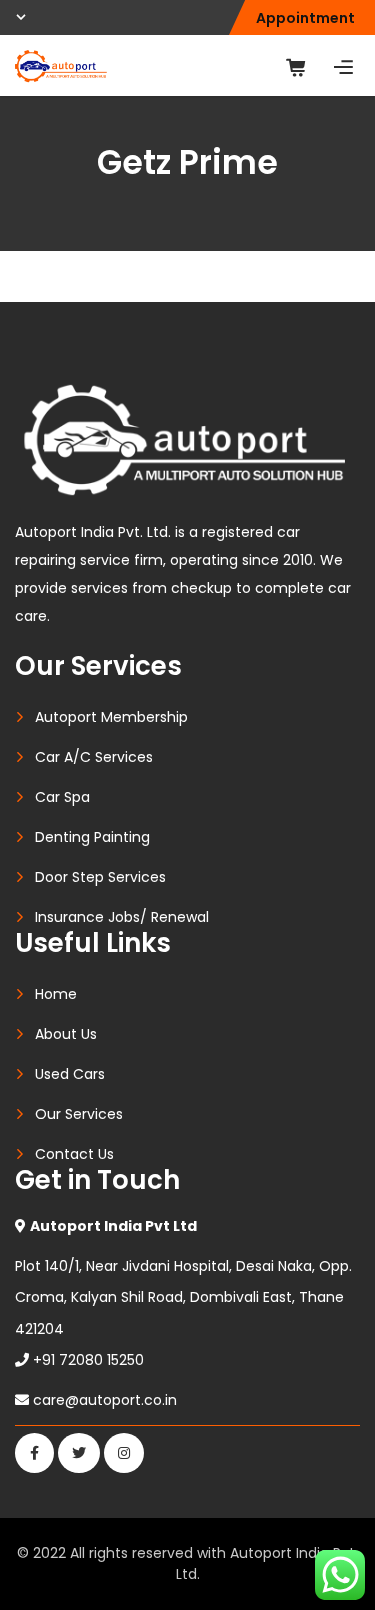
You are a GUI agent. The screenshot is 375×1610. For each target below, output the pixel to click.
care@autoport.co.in (105, 1400)
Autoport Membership (111, 717)
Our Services (79, 1114)
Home (56, 994)
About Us (66, 1034)
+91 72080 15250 (88, 1360)
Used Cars (70, 1074)
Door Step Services (100, 877)
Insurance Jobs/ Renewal (122, 917)
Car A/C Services (94, 757)
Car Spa (62, 797)
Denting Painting (92, 837)
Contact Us (74, 1154)
